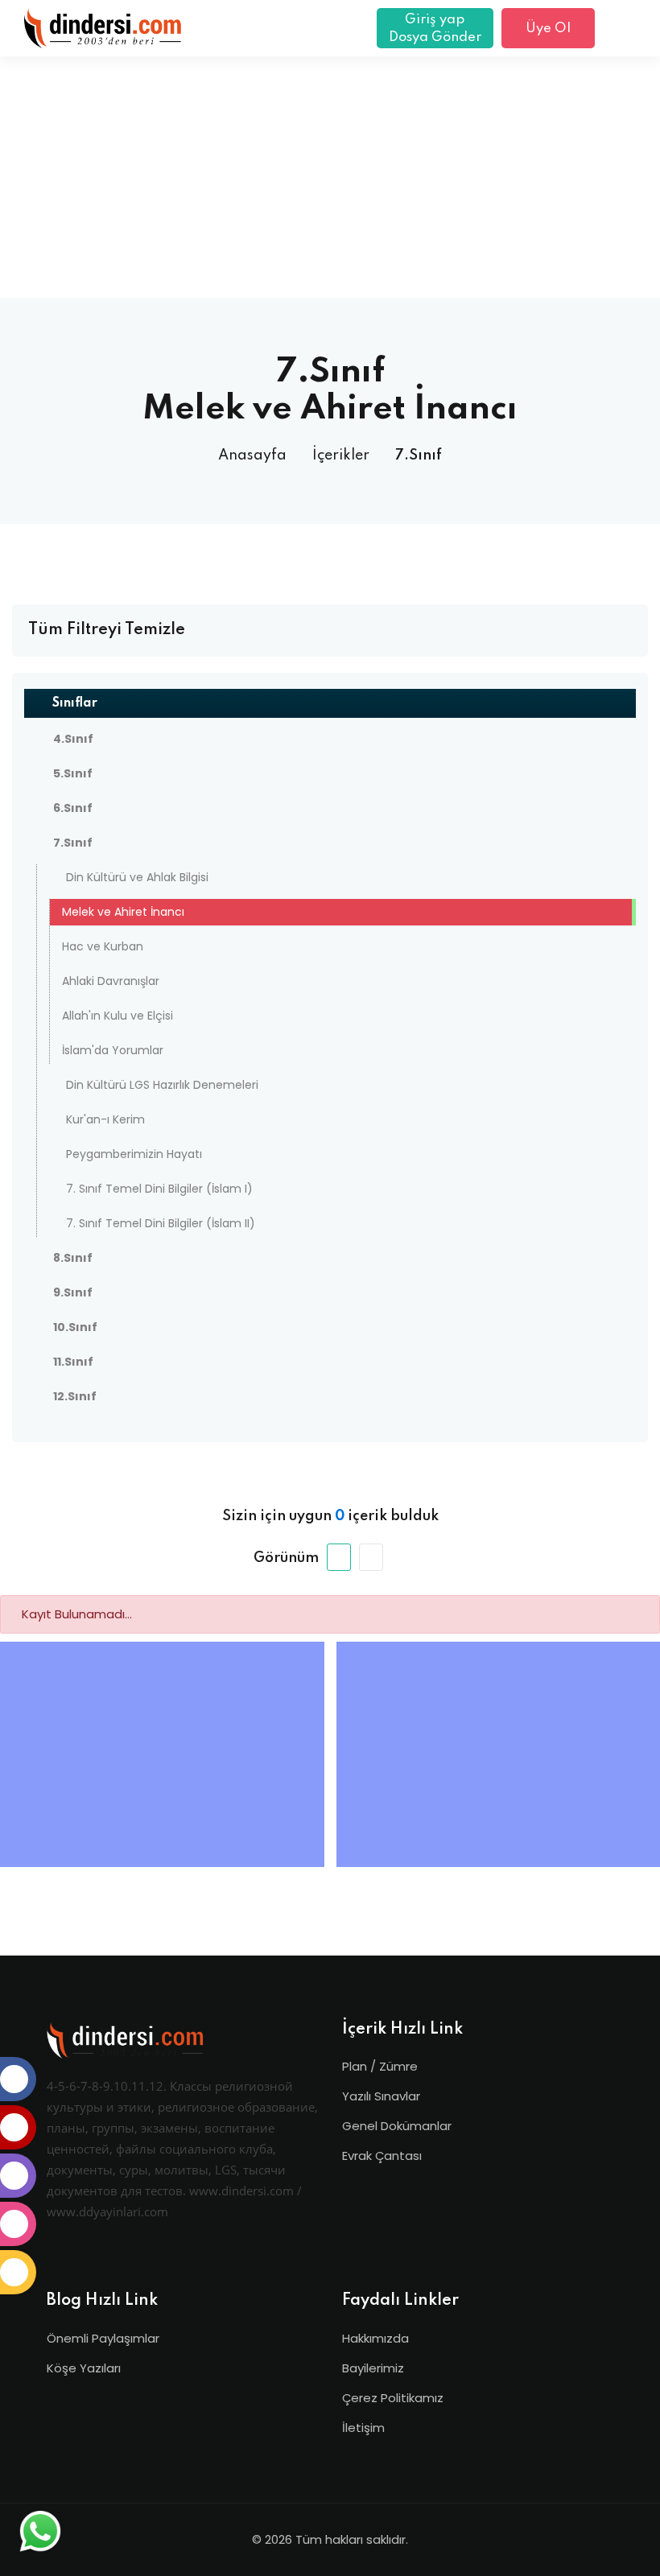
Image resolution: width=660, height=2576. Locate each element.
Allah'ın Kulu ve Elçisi (118, 1016)
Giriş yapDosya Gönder (435, 29)
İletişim (363, 2428)
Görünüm (286, 1558)
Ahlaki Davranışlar (111, 981)
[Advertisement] (330, 177)
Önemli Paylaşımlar (103, 2338)
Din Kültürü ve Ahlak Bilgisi (137, 877)
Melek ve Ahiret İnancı (123, 912)
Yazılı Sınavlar (381, 2096)
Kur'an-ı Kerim (105, 1119)
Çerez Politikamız (393, 2398)
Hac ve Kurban (103, 946)
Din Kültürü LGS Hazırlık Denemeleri (162, 1085)
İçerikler (341, 455)
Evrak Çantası (382, 2156)
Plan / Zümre (380, 2066)
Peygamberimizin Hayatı (134, 1154)
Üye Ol (548, 29)
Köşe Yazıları (84, 2368)
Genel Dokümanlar (397, 2126)
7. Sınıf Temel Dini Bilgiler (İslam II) (161, 1223)
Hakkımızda (375, 2338)
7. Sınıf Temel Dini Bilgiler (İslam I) (159, 1189)
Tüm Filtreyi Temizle (107, 630)
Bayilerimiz (373, 2368)
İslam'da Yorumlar (113, 1050)
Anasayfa (252, 455)
